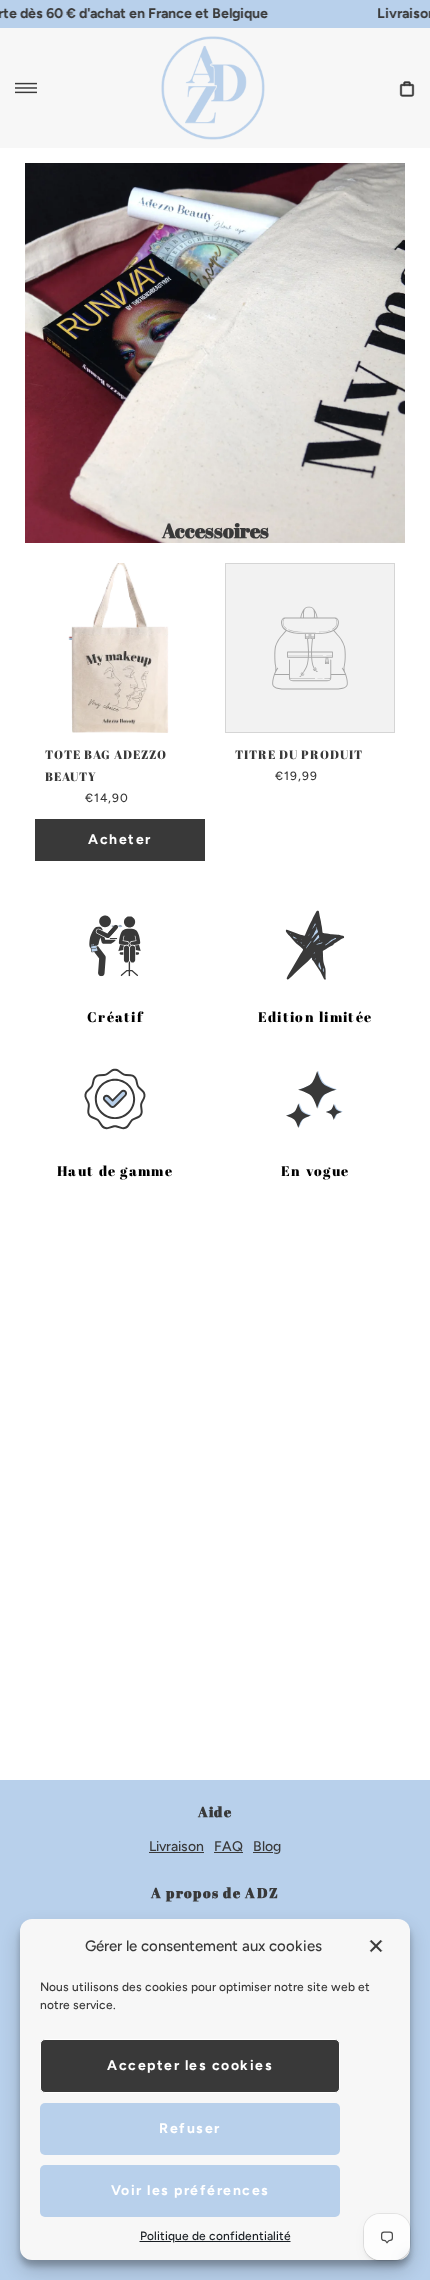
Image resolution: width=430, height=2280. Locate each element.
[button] (378, 1946)
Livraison (176, 1846)
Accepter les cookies (190, 2065)
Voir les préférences (190, 2190)
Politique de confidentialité (215, 2236)
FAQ (228, 1846)
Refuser (190, 2128)
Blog (267, 1846)
